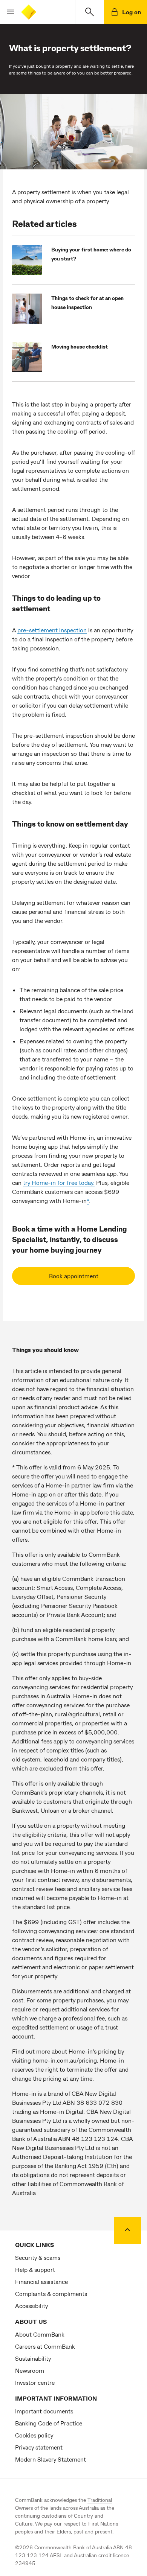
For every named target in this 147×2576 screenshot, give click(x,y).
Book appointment (74, 1276)
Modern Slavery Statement (51, 2459)
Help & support (35, 2269)
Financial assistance (41, 2281)
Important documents (44, 2411)
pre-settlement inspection (52, 630)
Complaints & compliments (51, 2294)
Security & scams (38, 2257)
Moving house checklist (80, 346)
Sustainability (33, 2358)
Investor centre (35, 2382)
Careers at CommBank (45, 2346)
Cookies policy (34, 2435)
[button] (8, 12)
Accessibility (31, 2306)
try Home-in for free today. (59, 1182)
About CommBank (40, 2334)
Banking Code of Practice (49, 2423)
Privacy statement (39, 2447)
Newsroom (30, 2370)
